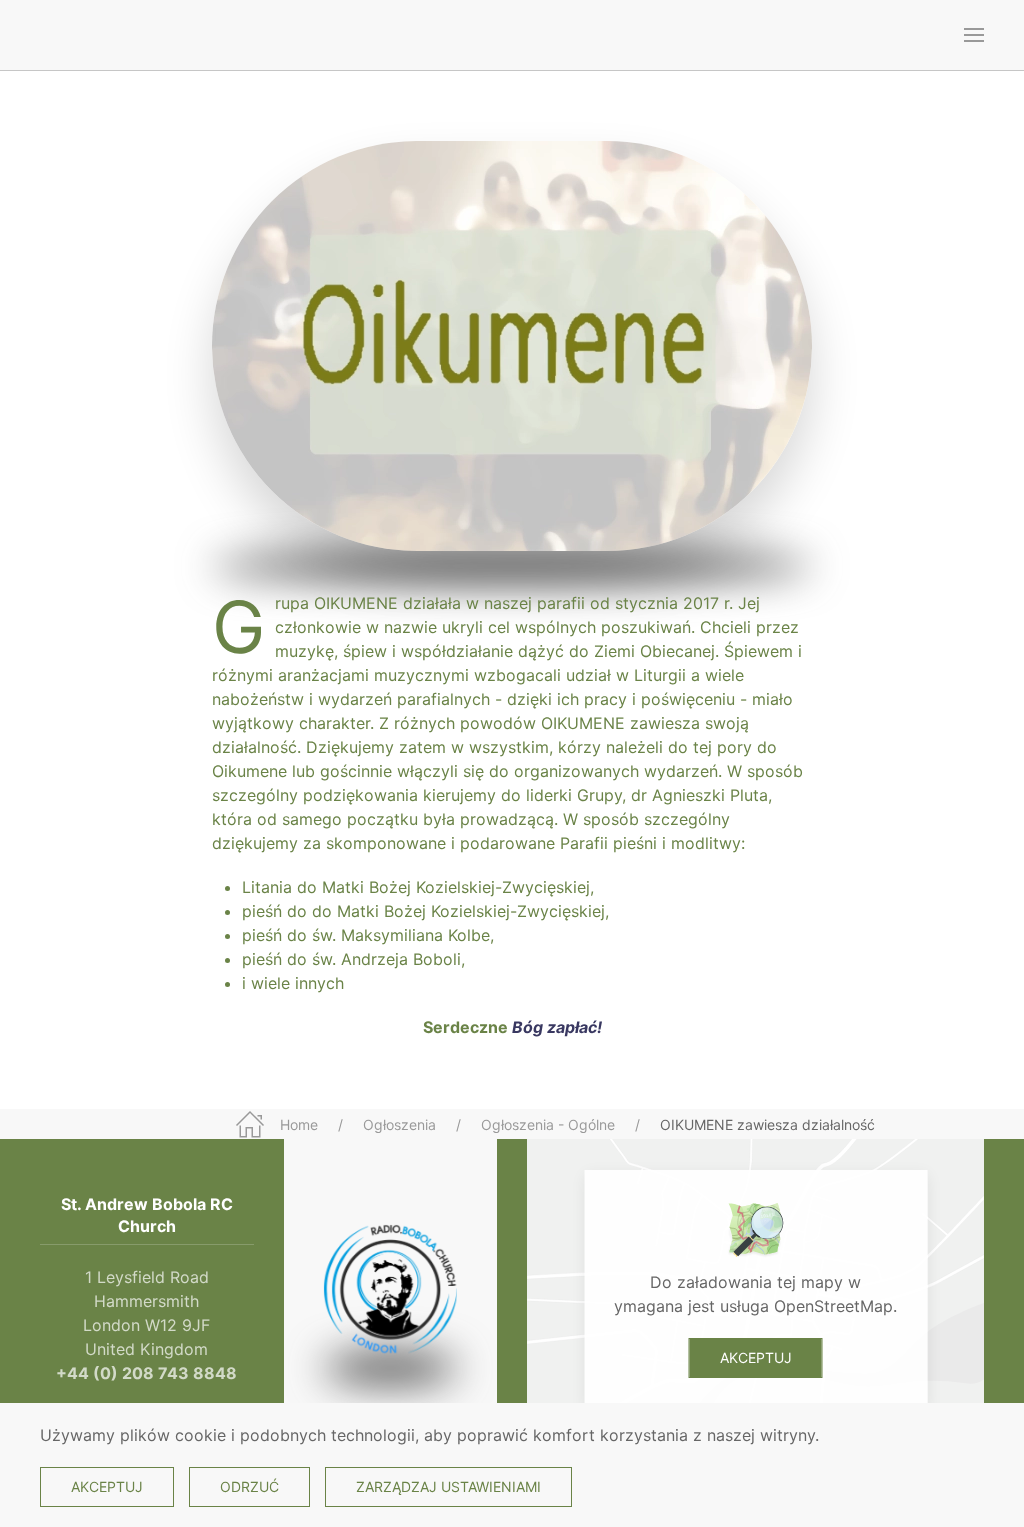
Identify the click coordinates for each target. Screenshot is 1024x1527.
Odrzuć (249, 1486)
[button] (974, 35)
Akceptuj (756, 1357)
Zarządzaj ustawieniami (448, 1486)
